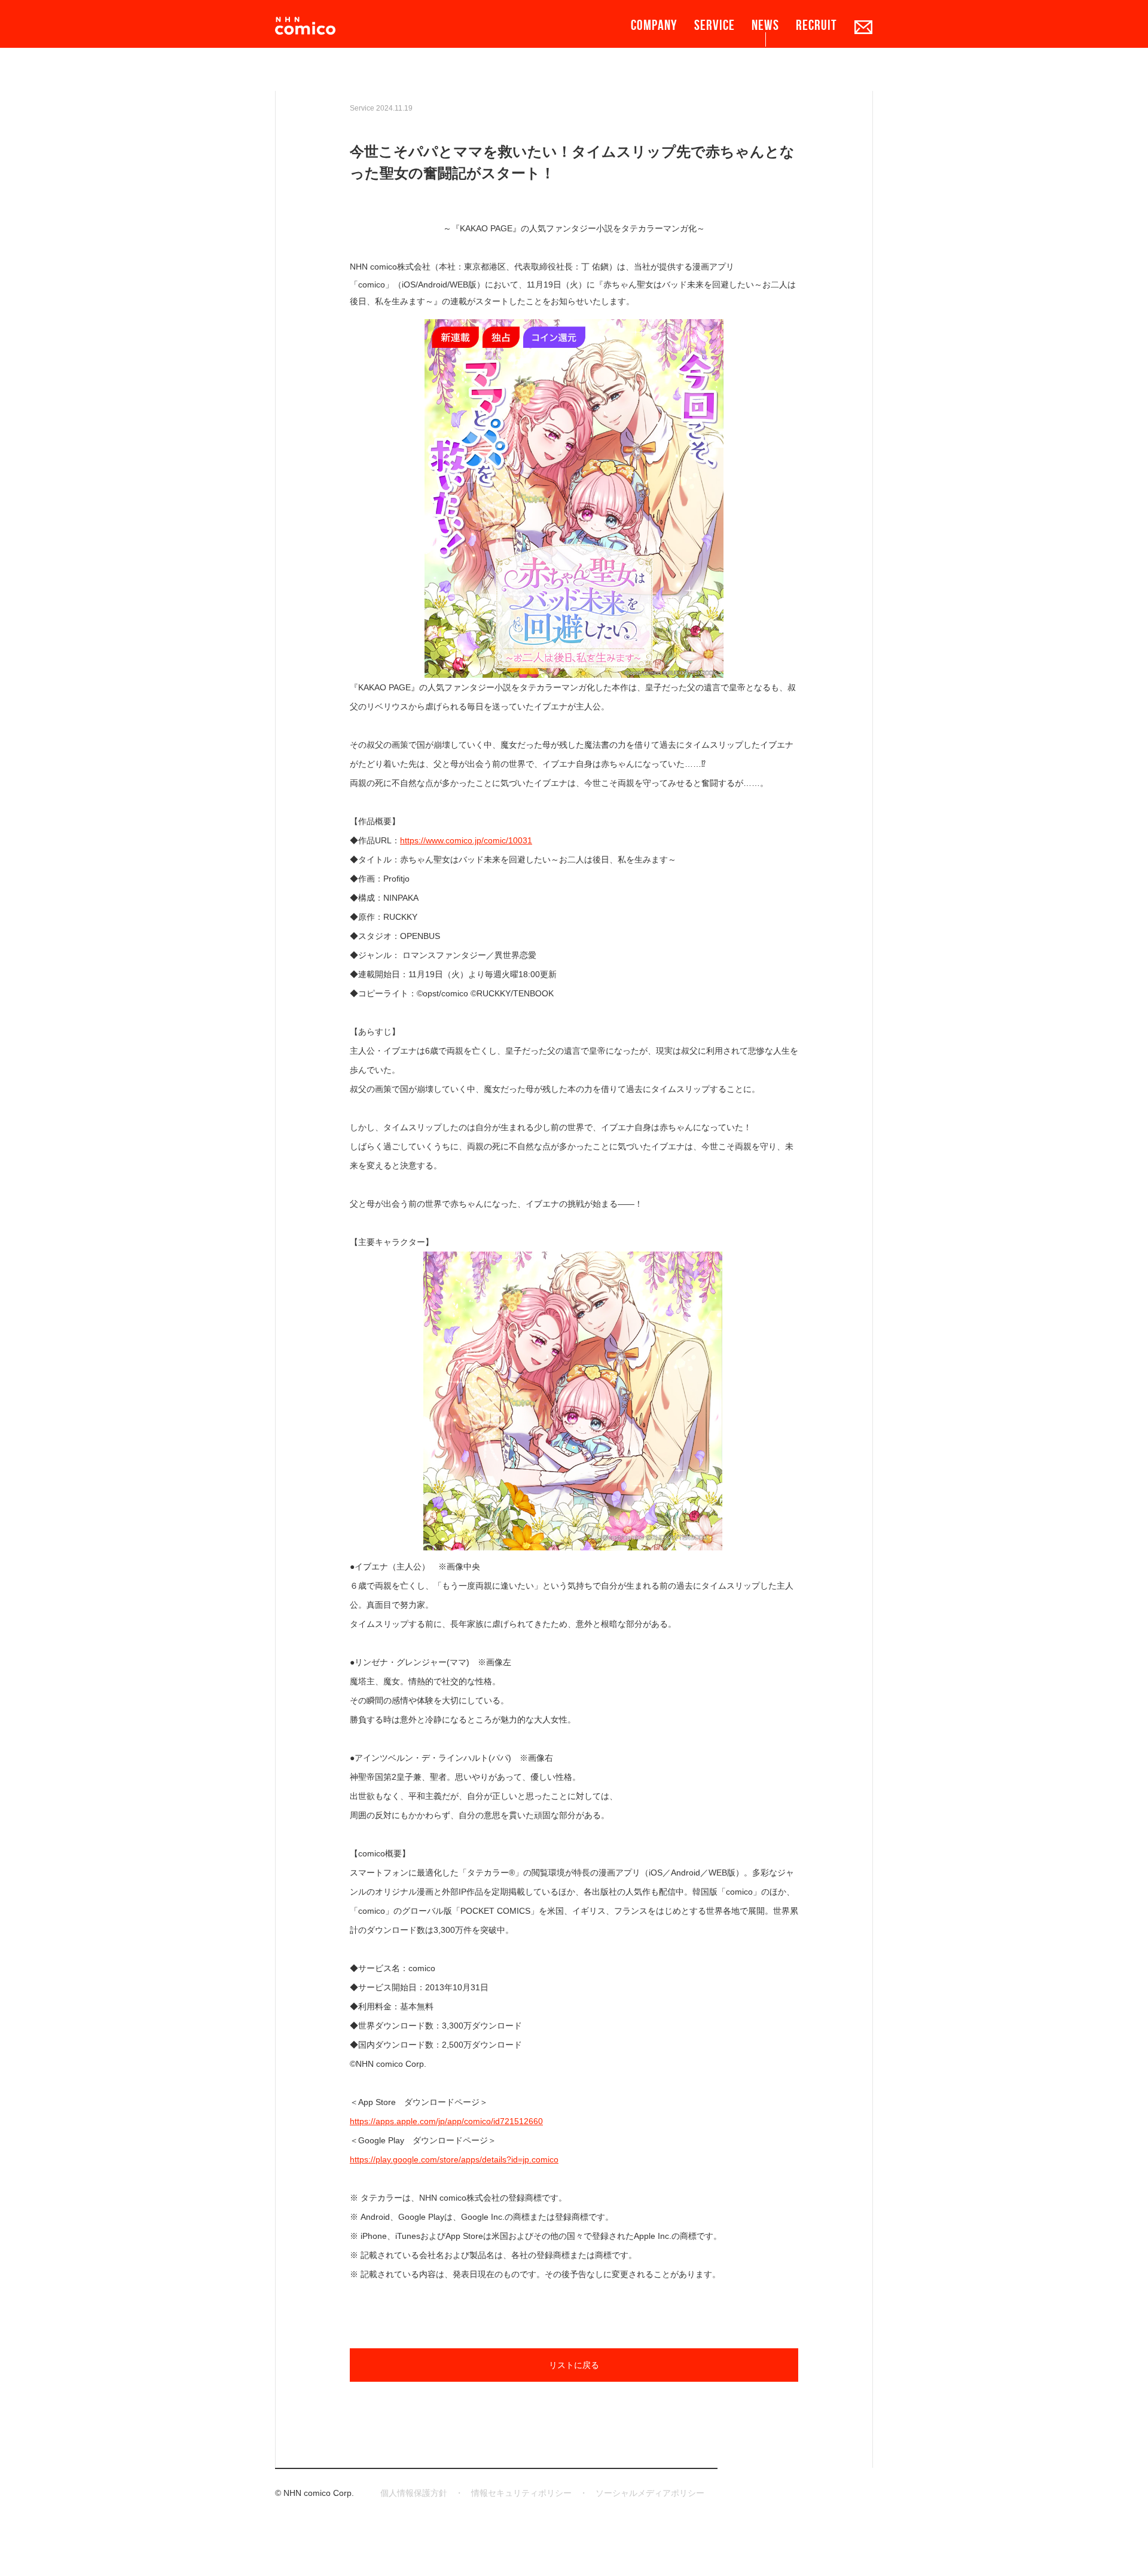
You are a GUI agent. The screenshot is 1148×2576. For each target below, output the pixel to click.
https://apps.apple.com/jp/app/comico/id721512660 (446, 2121)
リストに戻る (574, 2365)
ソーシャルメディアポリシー (650, 2493)
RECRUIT (816, 25)
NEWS (765, 25)
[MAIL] (863, 27)
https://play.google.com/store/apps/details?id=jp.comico (454, 2159)
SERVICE (715, 25)
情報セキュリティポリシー (521, 2493)
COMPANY (654, 25)
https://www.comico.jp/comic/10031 (466, 840)
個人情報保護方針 (414, 2493)
